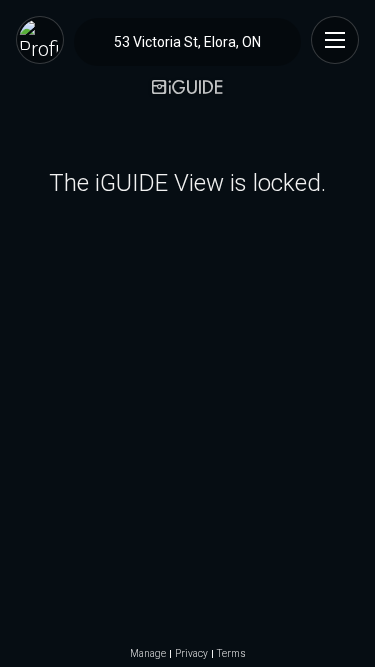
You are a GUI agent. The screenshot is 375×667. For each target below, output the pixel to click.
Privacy (191, 654)
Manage (148, 654)
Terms (231, 654)
